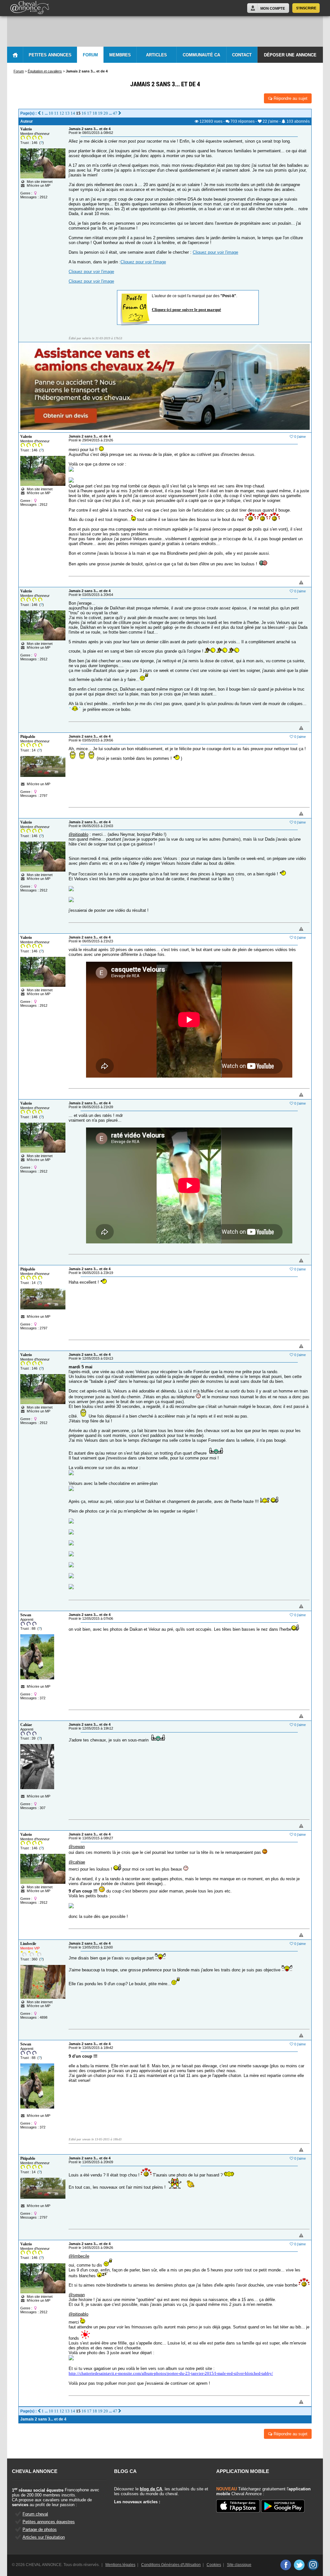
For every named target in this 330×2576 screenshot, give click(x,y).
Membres (120, 55)
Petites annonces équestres (49, 2522)
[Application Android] (283, 2507)
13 (67, 113)
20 (106, 113)
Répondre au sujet (290, 98)
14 (73, 113)
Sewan (26, 1615)
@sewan (77, 1847)
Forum (90, 55)
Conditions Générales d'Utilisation (171, 2565)
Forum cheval (35, 2514)
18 (95, 113)
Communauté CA (201, 55)
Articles (156, 55)
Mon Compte (273, 8)
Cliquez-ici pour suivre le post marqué (186, 310)
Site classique (239, 2565)
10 (51, 113)
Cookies (214, 2565)
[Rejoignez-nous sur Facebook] (285, 2565)
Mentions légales (120, 2565)
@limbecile (79, 2256)
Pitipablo (28, 737)
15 (78, 113)
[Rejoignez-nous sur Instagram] (313, 2565)
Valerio (26, 129)
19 (100, 113)
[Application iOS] (238, 2506)
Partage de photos (40, 2529)
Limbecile (28, 1944)
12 (62, 113)
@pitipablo (78, 834)
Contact (242, 55)
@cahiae (77, 1862)
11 (56, 113)
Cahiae (26, 1725)
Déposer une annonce (290, 55)
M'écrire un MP (39, 185)
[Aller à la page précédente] (39, 113)
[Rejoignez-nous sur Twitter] (299, 2565)
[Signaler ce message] (290, 583)
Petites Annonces (50, 55)
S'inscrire (306, 8)
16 (84, 113)
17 (89, 113)
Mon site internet (39, 182)
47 (115, 113)
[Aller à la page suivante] (120, 113)
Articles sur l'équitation (44, 2537)
